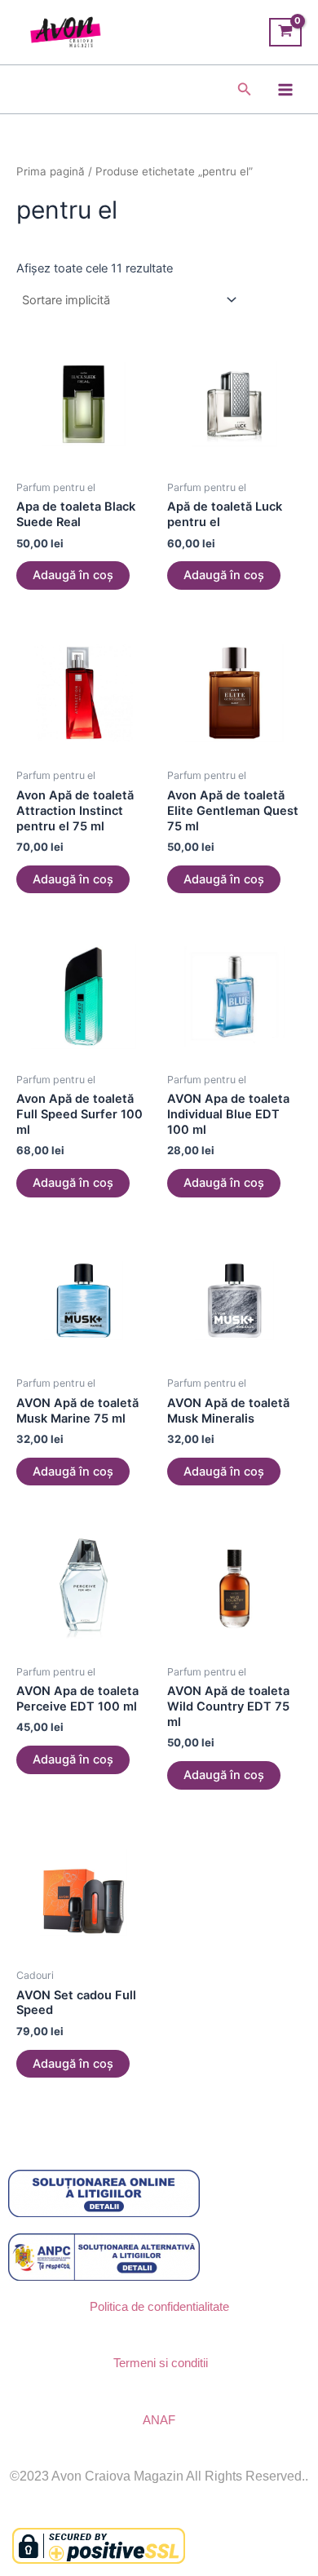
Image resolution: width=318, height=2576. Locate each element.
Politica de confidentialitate (159, 2307)
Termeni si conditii (161, 2363)
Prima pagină (51, 171)
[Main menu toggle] (285, 89)
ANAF (159, 2420)
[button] (245, 89)
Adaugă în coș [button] (73, 575)
